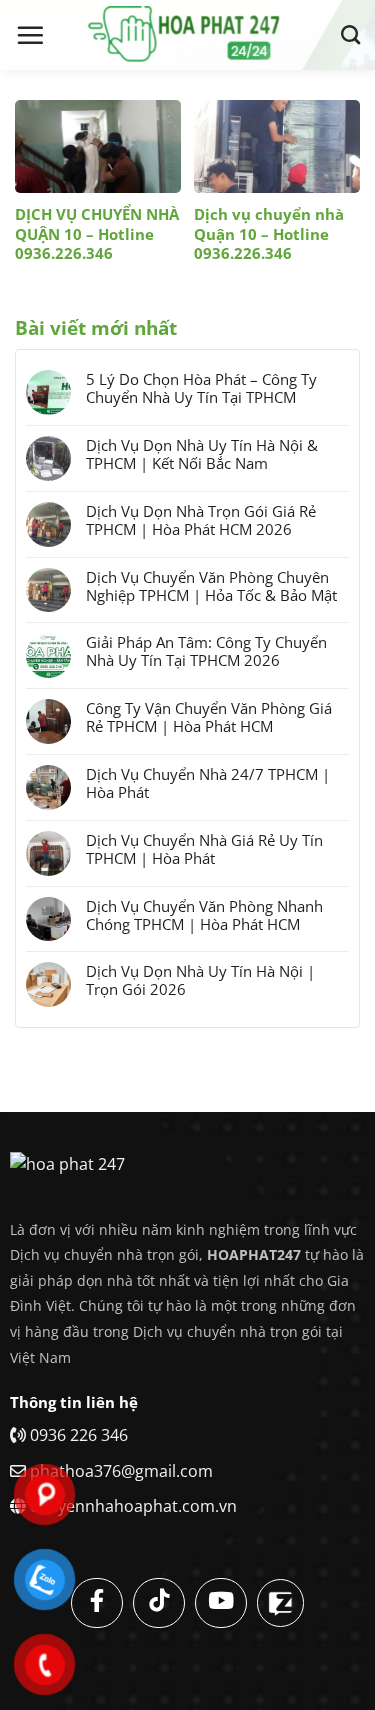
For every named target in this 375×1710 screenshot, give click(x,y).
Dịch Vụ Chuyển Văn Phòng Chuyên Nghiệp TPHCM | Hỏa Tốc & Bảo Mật (211, 586)
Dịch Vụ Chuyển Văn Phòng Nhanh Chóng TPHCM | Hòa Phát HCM (204, 915)
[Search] (350, 34)
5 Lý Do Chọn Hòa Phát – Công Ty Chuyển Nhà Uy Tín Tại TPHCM (201, 388)
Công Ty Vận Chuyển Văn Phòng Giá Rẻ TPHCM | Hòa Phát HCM (209, 717)
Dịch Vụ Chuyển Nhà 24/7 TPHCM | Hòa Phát (208, 783)
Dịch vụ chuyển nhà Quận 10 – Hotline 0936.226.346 (269, 234)
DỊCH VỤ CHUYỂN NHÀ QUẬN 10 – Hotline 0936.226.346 (97, 234)
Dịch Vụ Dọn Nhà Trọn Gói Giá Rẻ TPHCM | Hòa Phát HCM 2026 (201, 520)
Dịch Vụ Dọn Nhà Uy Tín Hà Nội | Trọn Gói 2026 (200, 980)
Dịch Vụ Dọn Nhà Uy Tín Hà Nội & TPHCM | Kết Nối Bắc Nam (202, 454)
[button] (30, 35)
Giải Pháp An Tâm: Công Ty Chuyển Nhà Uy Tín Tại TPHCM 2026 (206, 651)
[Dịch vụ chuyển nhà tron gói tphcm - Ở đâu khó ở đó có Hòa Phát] (188, 35)
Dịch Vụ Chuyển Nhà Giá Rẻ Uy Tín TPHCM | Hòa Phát (204, 849)
